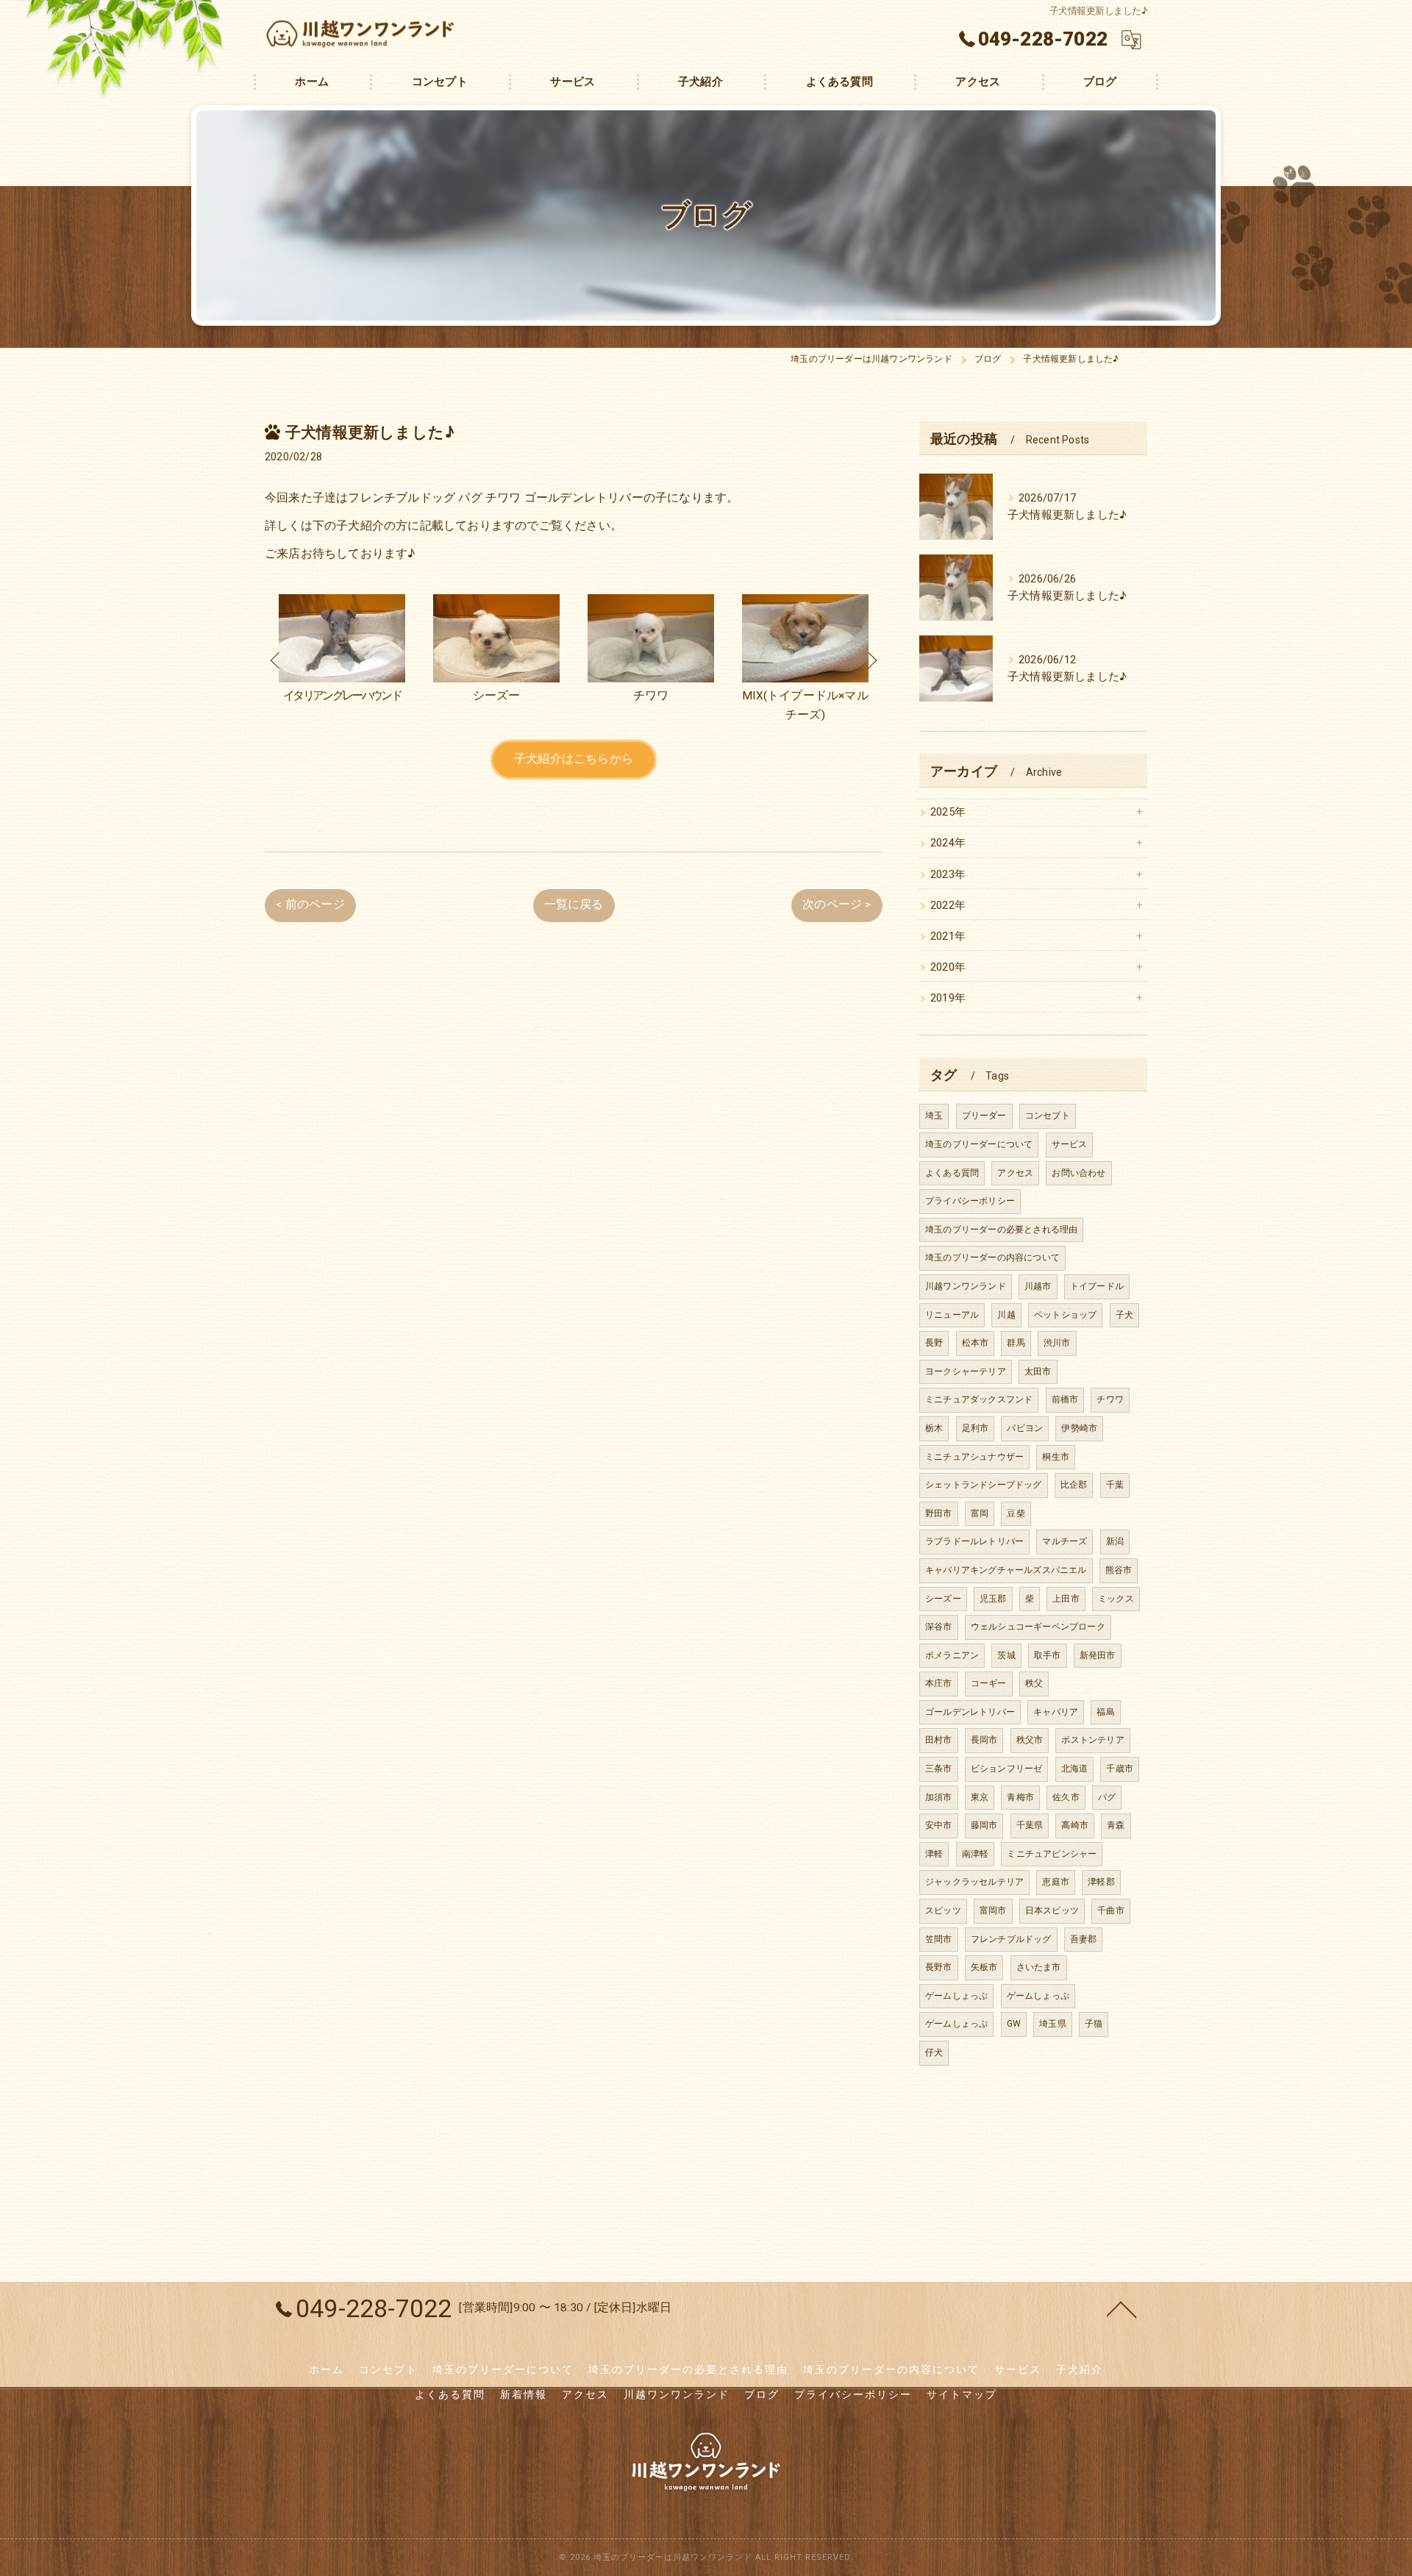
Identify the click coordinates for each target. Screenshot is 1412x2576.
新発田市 (1098, 1655)
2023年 (948, 875)
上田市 (1066, 1599)
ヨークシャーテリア (966, 1371)
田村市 (939, 1740)
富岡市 (993, 1910)
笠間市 (939, 1939)
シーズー (943, 1599)
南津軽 (976, 1854)
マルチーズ (1065, 1541)
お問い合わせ (1078, 1173)
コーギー (989, 1683)
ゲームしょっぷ (956, 1996)
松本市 (976, 1343)
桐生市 (1056, 1457)
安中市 (939, 1825)
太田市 (1038, 1371)
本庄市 (939, 1683)
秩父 (1034, 1683)
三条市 (939, 1769)
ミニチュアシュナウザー (974, 1457)
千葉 (1115, 1485)
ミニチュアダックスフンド (979, 1399)
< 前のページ (310, 905)
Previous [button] (276, 660)
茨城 (1006, 1655)
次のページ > (837, 905)
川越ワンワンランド (966, 1286)
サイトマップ (962, 2394)
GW (1014, 2024)
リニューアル (952, 1315)
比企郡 (1074, 1485)
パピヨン (1025, 1428)
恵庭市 (1056, 1882)
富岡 (980, 1513)
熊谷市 (1119, 1570)
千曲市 (1111, 1910)
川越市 (1038, 1286)
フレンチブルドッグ (1011, 1939)
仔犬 (934, 2052)
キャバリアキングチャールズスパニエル (1006, 1570)
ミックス (1116, 1599)
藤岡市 (984, 1825)
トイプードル (1097, 1286)
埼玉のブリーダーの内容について (992, 1257)
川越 (1006, 1315)
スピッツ (943, 1910)
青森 (1116, 1825)
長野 (934, 1343)
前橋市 (1065, 1399)
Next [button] (871, 660)
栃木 (934, 1428)
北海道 (1075, 1769)
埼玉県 (1053, 2024)
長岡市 (984, 1740)
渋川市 (1057, 1343)
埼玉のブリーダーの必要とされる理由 (1001, 1230)
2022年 (948, 906)
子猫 (1094, 2024)
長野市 (939, 1967)
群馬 (1016, 1343)
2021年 (948, 936)
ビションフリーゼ (1007, 1769)
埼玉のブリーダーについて (979, 1144)
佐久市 (1066, 1797)
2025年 (948, 812)
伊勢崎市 (1079, 1428)
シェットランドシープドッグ (984, 1485)
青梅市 (1020, 1797)
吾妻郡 (1084, 1939)
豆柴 (1016, 1513)
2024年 (948, 843)
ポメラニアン (952, 1655)
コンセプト (1048, 1116)
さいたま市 (1039, 1967)
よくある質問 (952, 1173)
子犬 (1124, 1315)
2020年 (948, 967)
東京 (980, 1797)
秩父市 (1030, 1740)
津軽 (934, 1854)
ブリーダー (984, 1116)
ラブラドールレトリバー (974, 1541)
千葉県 (1030, 1825)
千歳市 (1120, 1769)
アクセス (1015, 1173)
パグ (1107, 1797)
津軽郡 (1101, 1882)
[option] (342, 660)
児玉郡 (993, 1599)
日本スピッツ (1052, 1910)
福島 (1105, 1712)
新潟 (1115, 1541)
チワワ (1110, 1399)
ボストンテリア (1092, 1740)
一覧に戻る (574, 905)
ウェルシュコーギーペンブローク (1038, 1627)
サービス (1070, 1144)
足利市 (976, 1428)
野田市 (939, 1513)
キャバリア (1056, 1712)
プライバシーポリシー (970, 1201)
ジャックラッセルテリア (974, 1882)
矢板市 (984, 1967)
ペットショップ (1065, 1315)
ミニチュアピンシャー (1052, 1854)
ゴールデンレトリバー (970, 1712)
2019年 (948, 998)
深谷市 (939, 1627)
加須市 (939, 1797)
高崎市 (1075, 1825)
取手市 (1048, 1655)
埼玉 (934, 1116)
